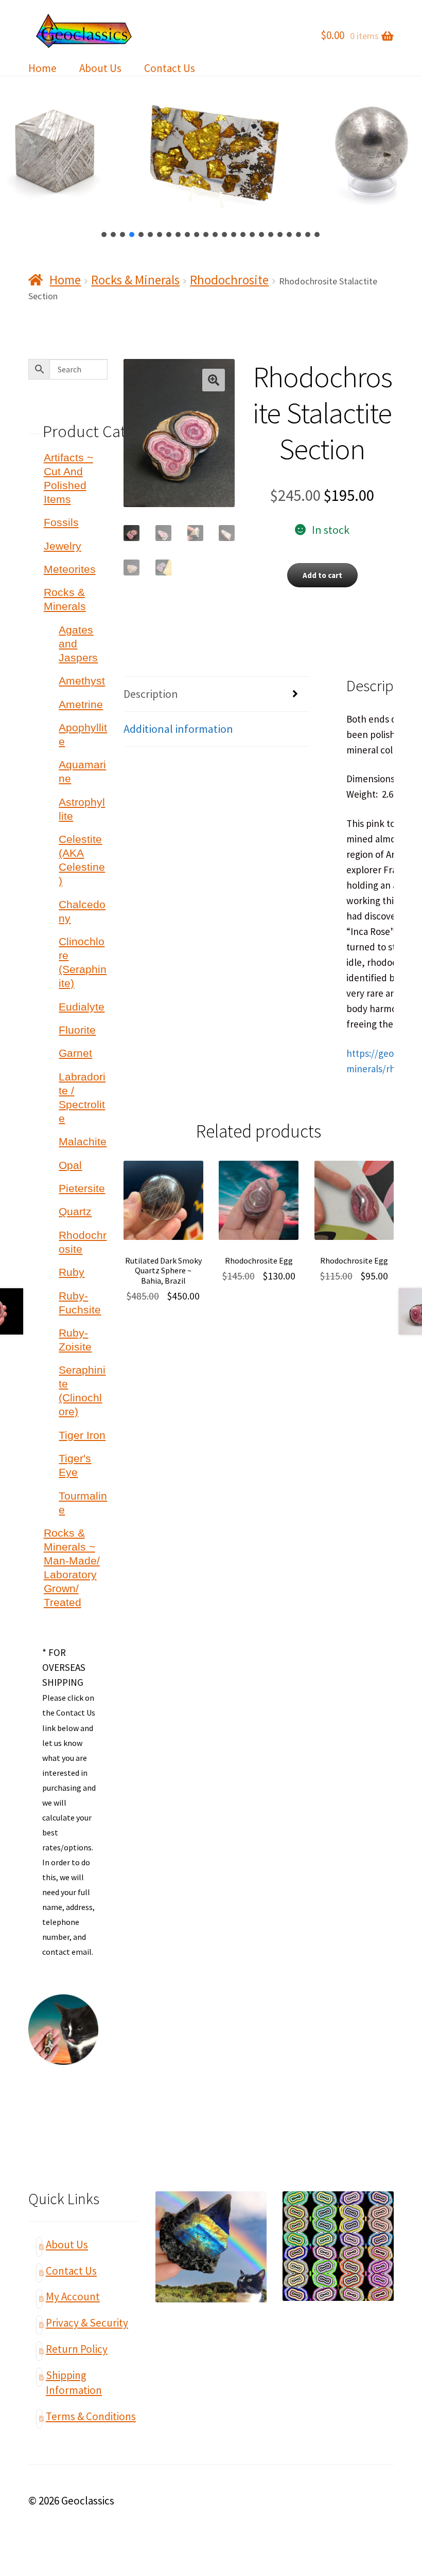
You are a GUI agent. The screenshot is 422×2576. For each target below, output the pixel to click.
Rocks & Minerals (135, 280)
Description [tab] (151, 694)
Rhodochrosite (229, 280)
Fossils (61, 522)
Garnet (75, 1053)
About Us (100, 68)
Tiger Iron (82, 1435)
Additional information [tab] (178, 729)
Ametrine (81, 704)
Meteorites (70, 569)
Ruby (72, 1272)
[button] (104, 235)
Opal (70, 1165)
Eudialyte (82, 1007)
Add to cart (322, 575)
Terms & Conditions (91, 2416)
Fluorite (77, 1030)
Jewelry (63, 546)
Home (42, 68)
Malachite (83, 1141)
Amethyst (82, 681)
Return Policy (77, 2349)
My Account (73, 2296)
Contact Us (170, 68)
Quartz (75, 1211)
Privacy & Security (87, 2323)
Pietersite (82, 1188)
